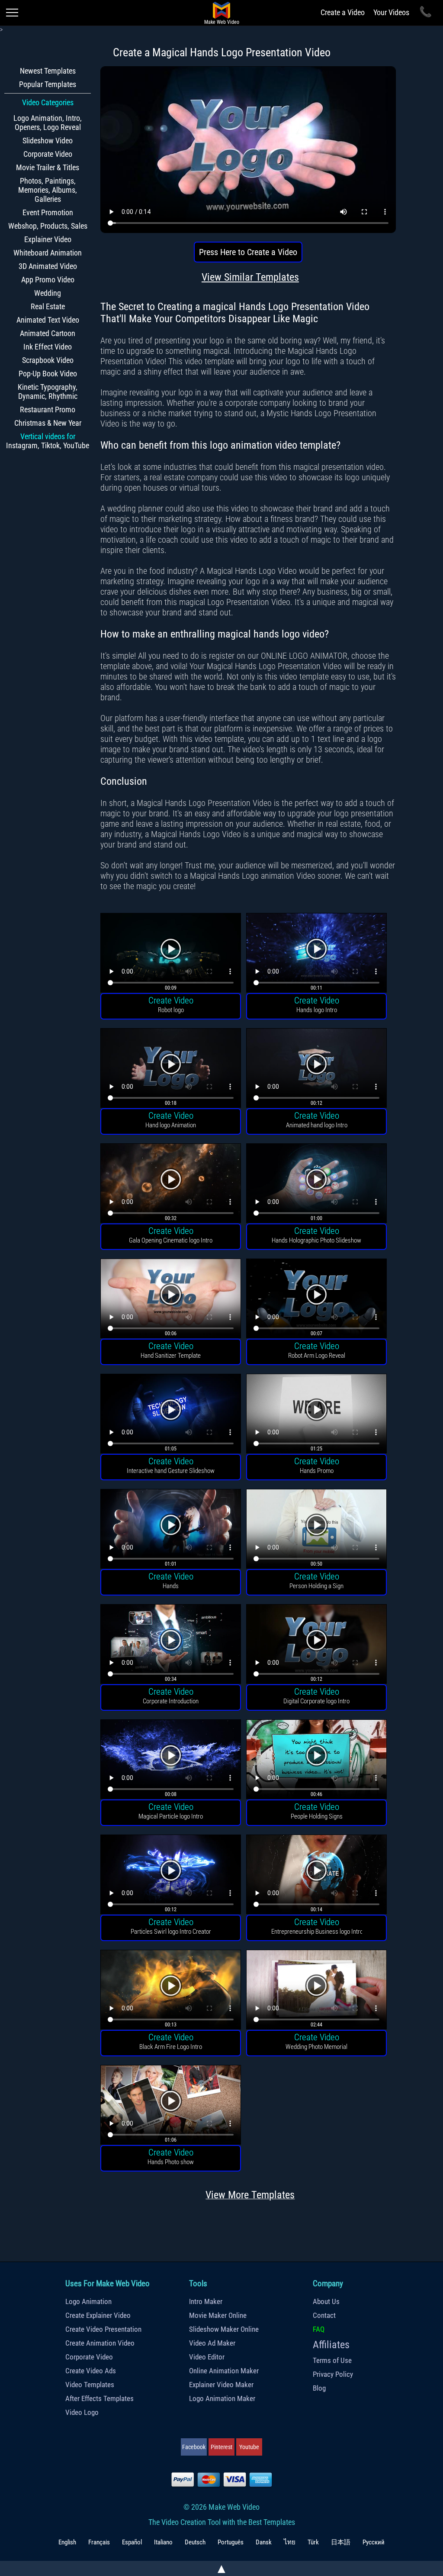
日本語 (341, 2542)
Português (231, 2542)
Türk (313, 2542)
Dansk (264, 2542)
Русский (374, 2542)
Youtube (249, 2447)
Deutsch (195, 2542)
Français (99, 2542)
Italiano (163, 2542)
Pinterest (221, 2447)
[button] (171, 954)
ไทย (290, 2542)
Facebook (194, 2447)
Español (132, 2542)
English (67, 2542)
